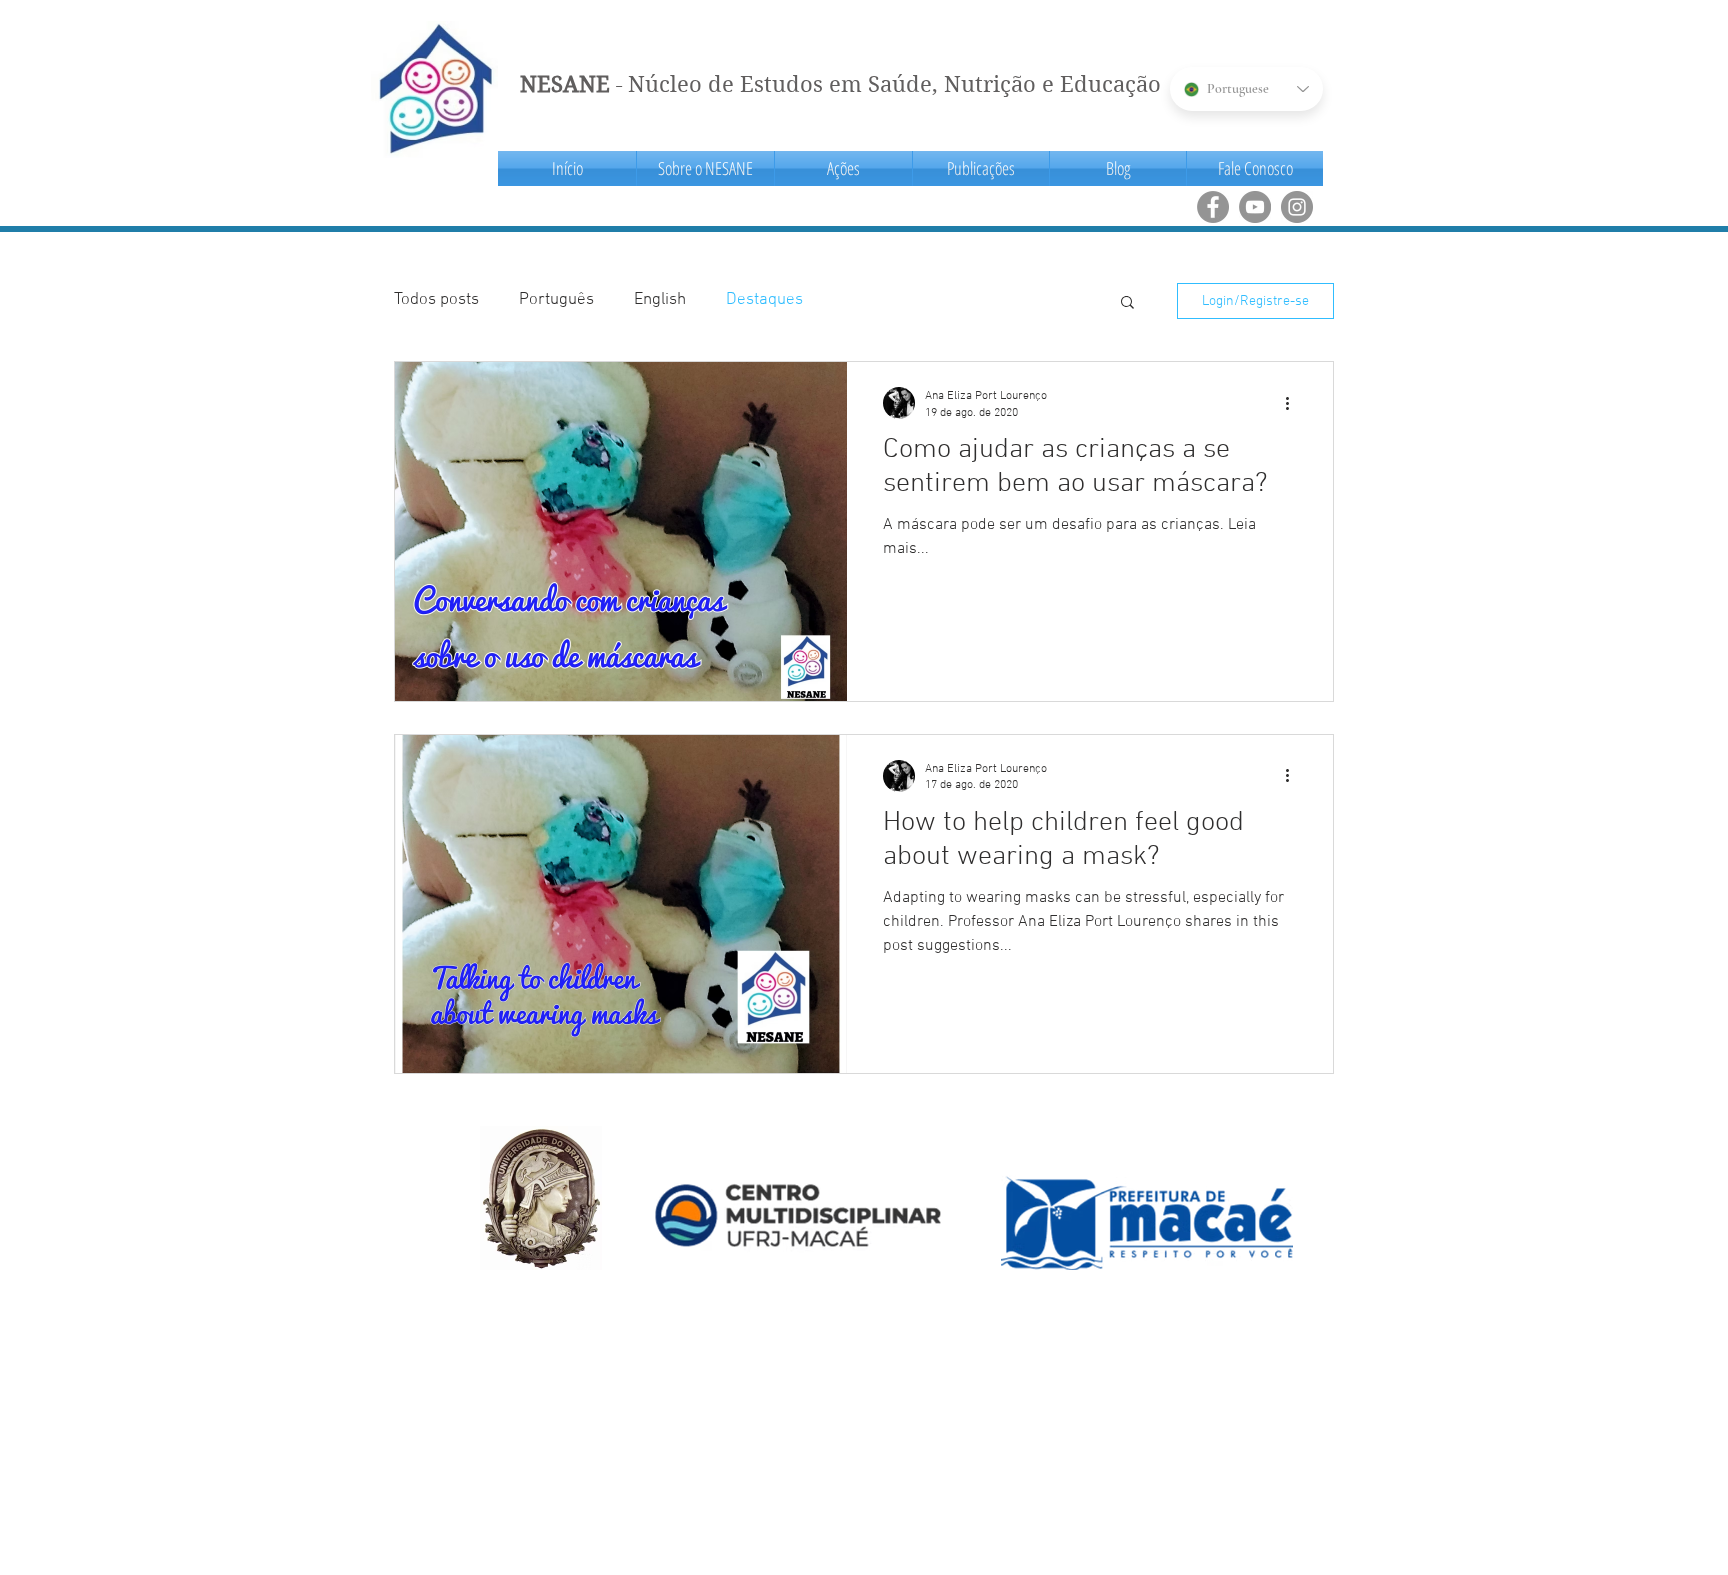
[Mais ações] (1294, 403)
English (660, 300)
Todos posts (436, 300)
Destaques (764, 300)
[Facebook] (1213, 207)
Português (556, 300)
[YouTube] (1255, 207)
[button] (705, 168)
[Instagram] (1297, 207)
